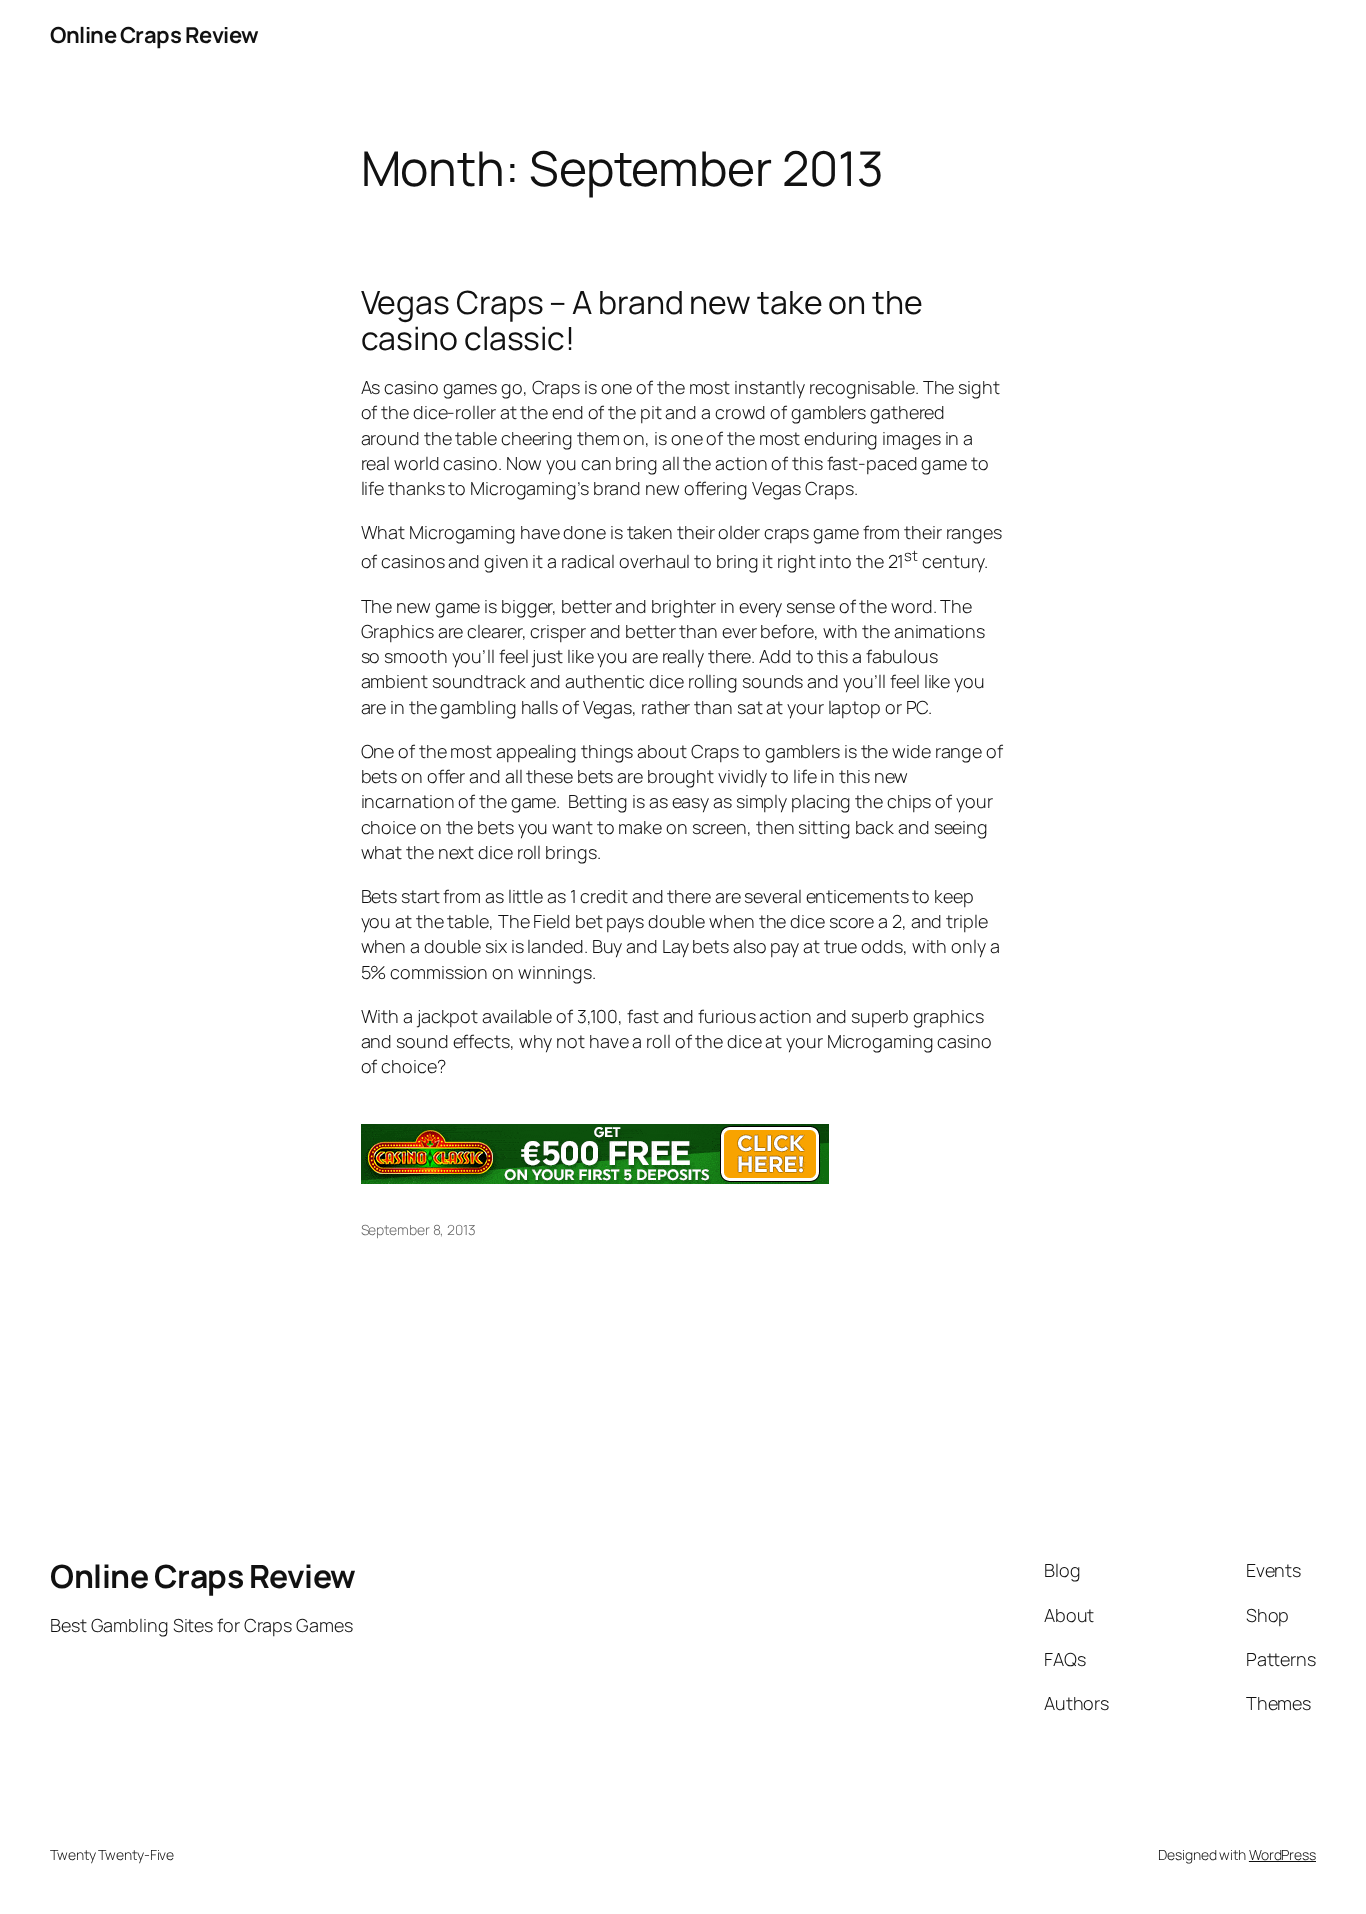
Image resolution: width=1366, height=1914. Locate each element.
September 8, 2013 (418, 1229)
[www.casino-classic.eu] (595, 1177)
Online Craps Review (154, 35)
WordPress (1282, 1854)
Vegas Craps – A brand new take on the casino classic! (642, 320)
